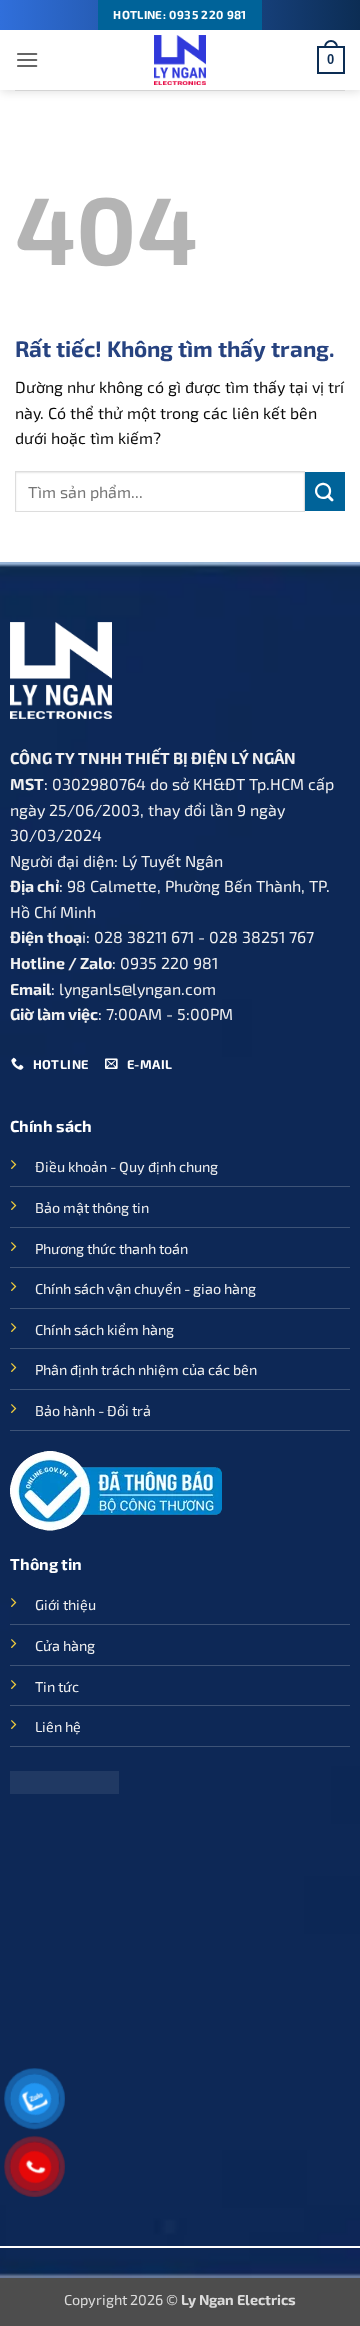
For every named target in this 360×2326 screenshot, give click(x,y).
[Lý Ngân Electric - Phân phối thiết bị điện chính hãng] (180, 60)
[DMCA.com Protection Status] (64, 1780)
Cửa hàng (65, 1645)
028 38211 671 (144, 936)
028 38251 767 (261, 936)
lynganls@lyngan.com (137, 988)
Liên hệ (58, 1726)
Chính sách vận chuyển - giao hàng (145, 1288)
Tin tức (57, 1686)
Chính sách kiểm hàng (104, 1329)
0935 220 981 (169, 962)
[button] (27, 59)
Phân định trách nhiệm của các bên (146, 1369)
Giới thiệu (65, 1604)
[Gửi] (325, 491)
